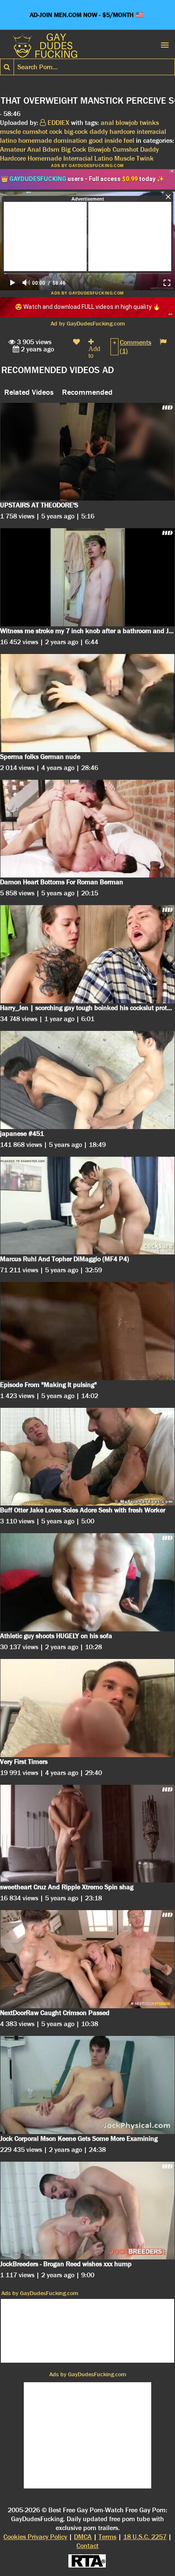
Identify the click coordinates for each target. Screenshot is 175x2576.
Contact (87, 2546)
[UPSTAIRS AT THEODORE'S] (87, 452)
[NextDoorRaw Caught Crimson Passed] (87, 1959)
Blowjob (99, 149)
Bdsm (51, 149)
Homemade (45, 158)
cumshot (35, 132)
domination (70, 140)
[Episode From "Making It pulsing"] (87, 1331)
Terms (107, 2537)
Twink (145, 158)
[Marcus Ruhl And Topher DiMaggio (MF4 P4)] (87, 1206)
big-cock (76, 132)
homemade (35, 140)
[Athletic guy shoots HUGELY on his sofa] (87, 1582)
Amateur (13, 149)
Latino (103, 158)
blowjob (127, 123)
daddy (99, 132)
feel (129, 140)
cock (56, 132)
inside (113, 140)
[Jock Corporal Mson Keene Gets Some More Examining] (87, 2085)
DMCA (83, 2537)
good (96, 140)
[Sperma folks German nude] (87, 703)
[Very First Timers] (87, 1708)
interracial (151, 132)
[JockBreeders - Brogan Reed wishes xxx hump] (87, 2211)
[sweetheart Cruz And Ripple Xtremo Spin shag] (87, 1834)
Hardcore (13, 158)
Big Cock (74, 149)
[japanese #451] (87, 1080)
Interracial (78, 158)
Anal (34, 149)
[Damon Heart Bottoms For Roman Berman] (87, 829)
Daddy (150, 149)
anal (107, 123)
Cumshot (126, 149)
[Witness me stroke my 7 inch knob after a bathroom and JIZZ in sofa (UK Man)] (87, 577)
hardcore (122, 132)
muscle (10, 132)
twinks (149, 123)
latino (8, 140)
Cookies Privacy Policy (35, 2537)
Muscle (124, 158)
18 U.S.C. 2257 (145, 2537)
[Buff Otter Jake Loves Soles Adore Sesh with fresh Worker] (87, 1457)
